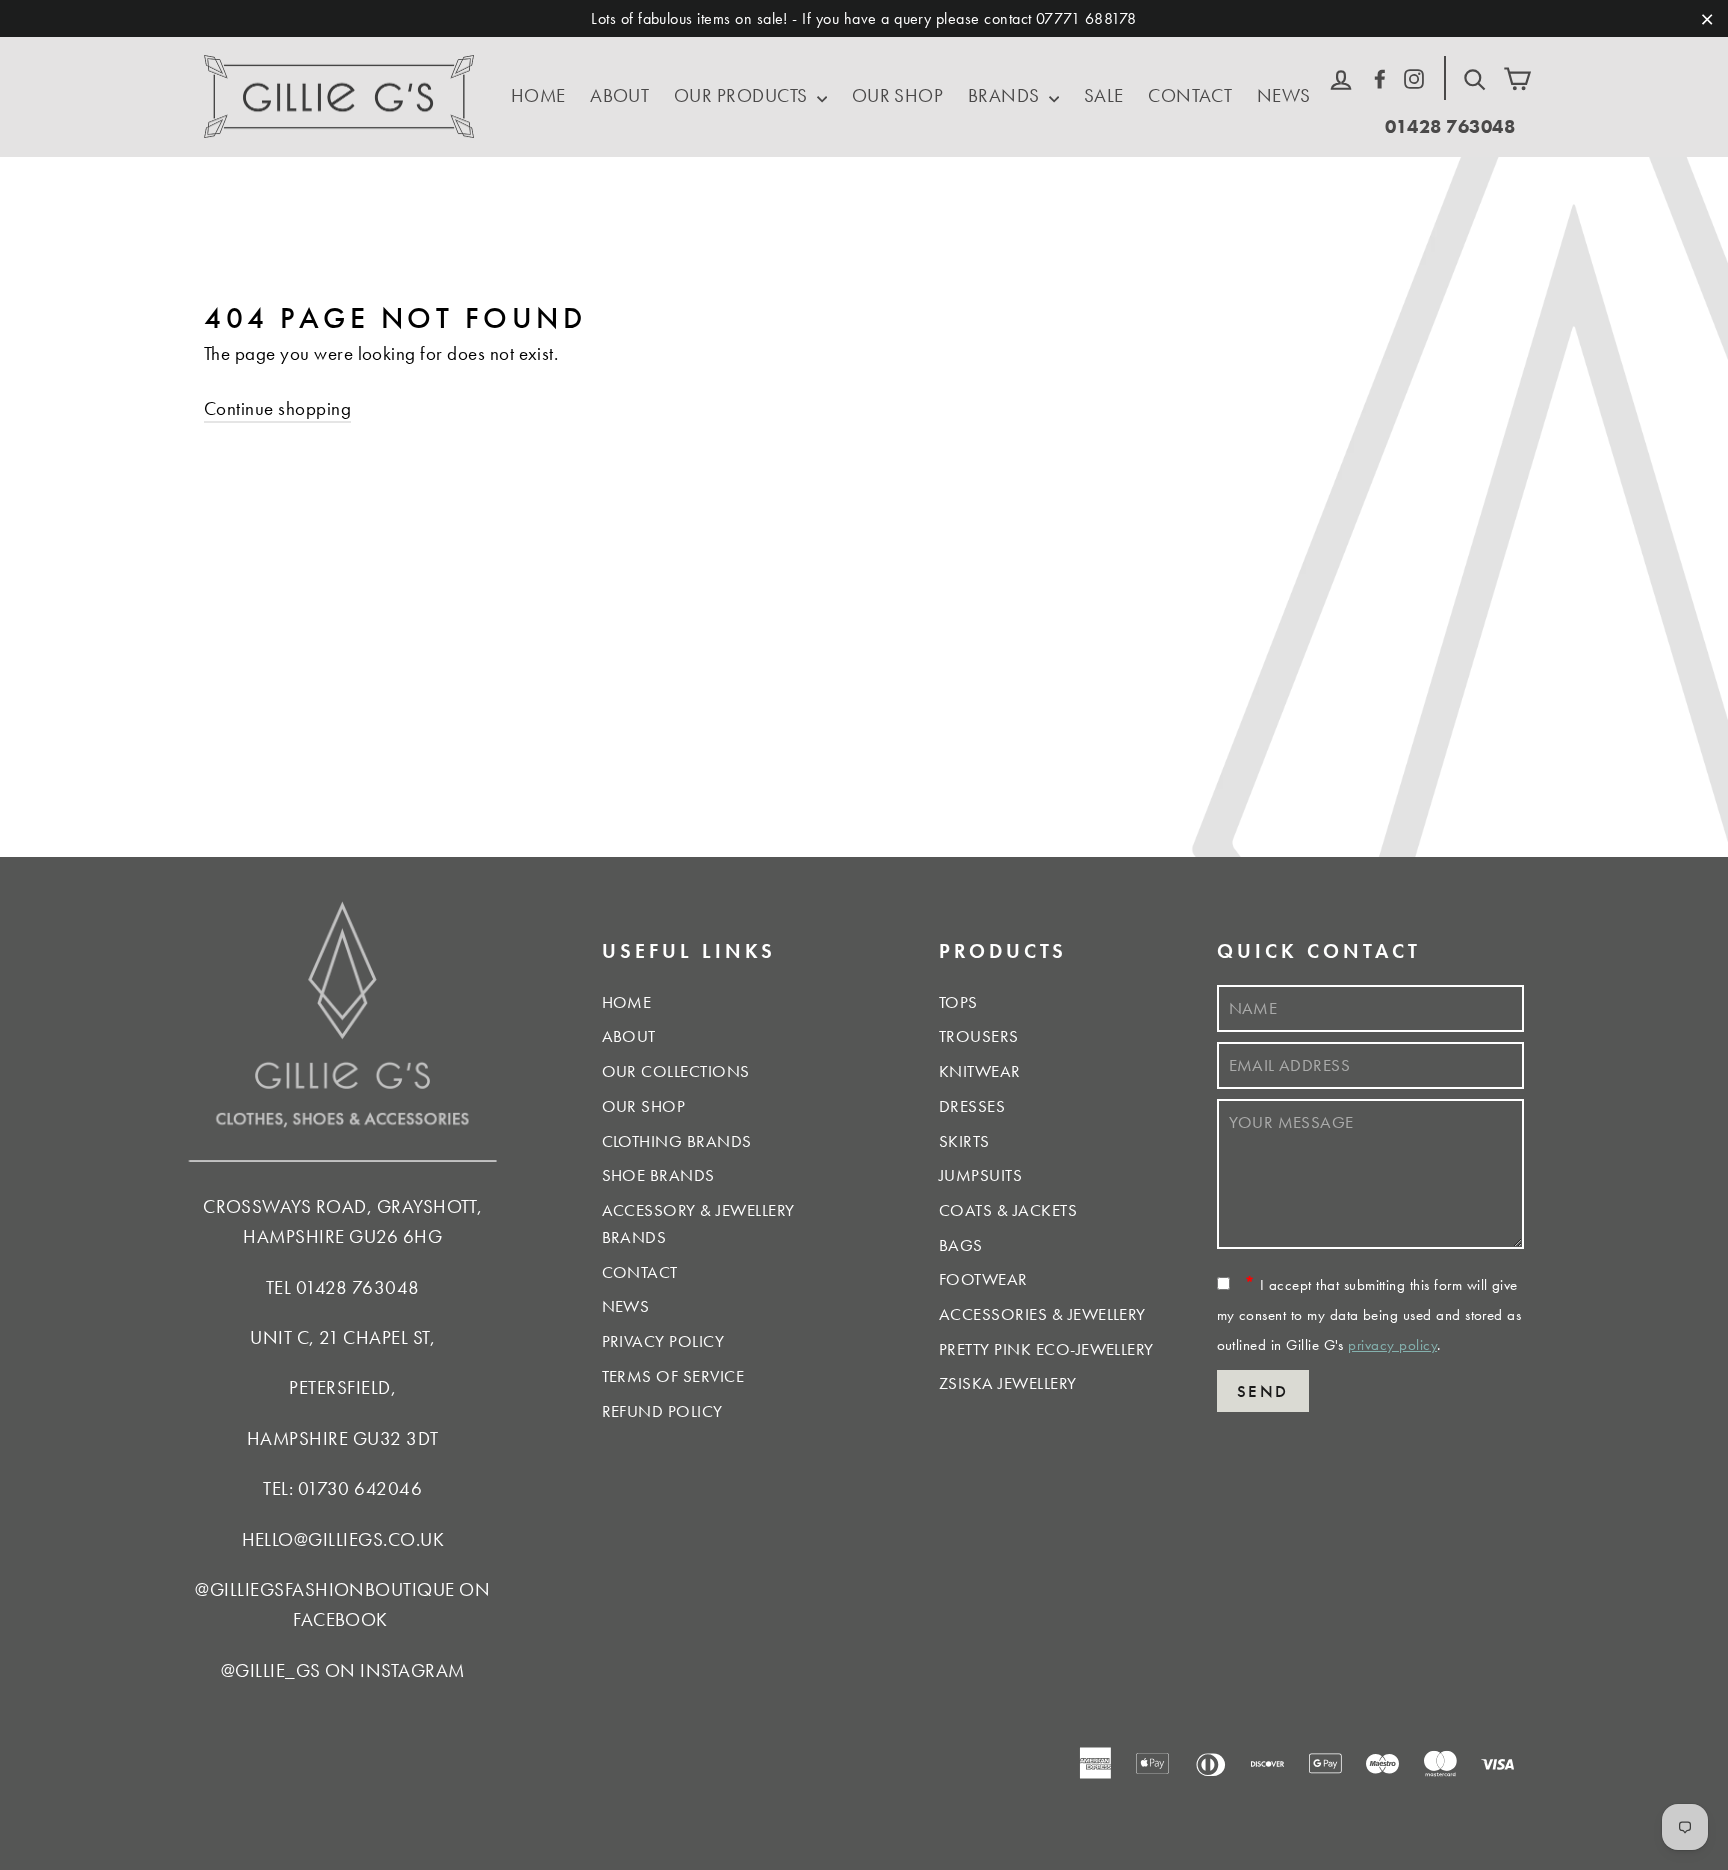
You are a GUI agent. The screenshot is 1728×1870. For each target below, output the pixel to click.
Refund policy (662, 1411)
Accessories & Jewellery (1042, 1314)
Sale (1104, 95)
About (619, 95)
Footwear (983, 1279)
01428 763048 (1450, 126)
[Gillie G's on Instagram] (1414, 75)
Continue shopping (277, 408)
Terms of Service (673, 1376)
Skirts (964, 1141)
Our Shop (898, 95)
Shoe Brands (658, 1175)
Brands (1006, 95)
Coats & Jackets (1008, 1210)
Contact (1190, 95)
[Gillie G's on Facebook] (1380, 75)
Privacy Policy (663, 1341)
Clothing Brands (677, 1141)
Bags (961, 1245)
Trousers (979, 1036)
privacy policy (1392, 1345)
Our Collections (676, 1071)
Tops (958, 1002)
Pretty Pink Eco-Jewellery (1046, 1349)
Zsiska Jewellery (1008, 1383)
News (1284, 95)
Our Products (743, 95)
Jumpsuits (980, 1175)
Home (538, 95)
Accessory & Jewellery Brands (698, 1223)
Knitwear (980, 1071)
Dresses (972, 1106)
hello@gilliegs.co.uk (343, 1539)
